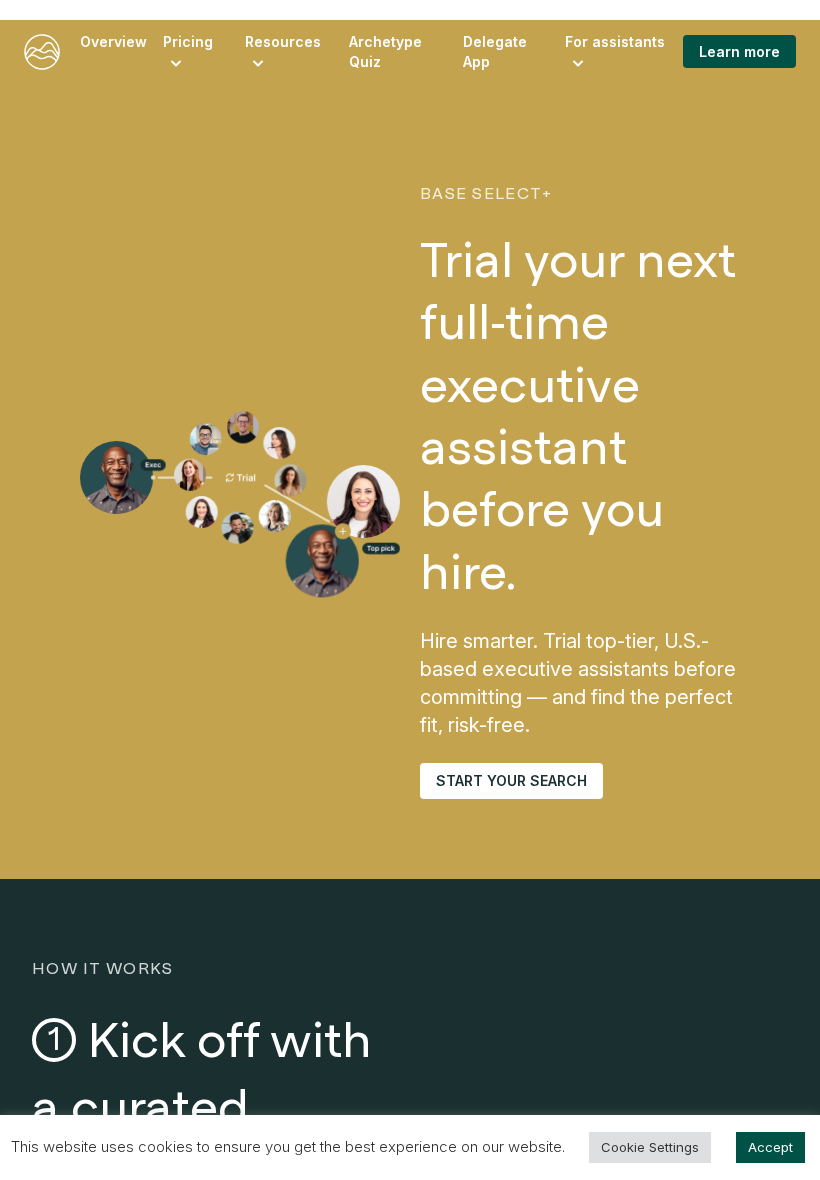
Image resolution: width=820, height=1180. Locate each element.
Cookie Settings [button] (650, 1147)
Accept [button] (770, 1147)
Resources (283, 41)
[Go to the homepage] (42, 52)
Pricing (188, 41)
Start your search (511, 780)
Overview (113, 41)
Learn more (739, 51)
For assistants (615, 41)
